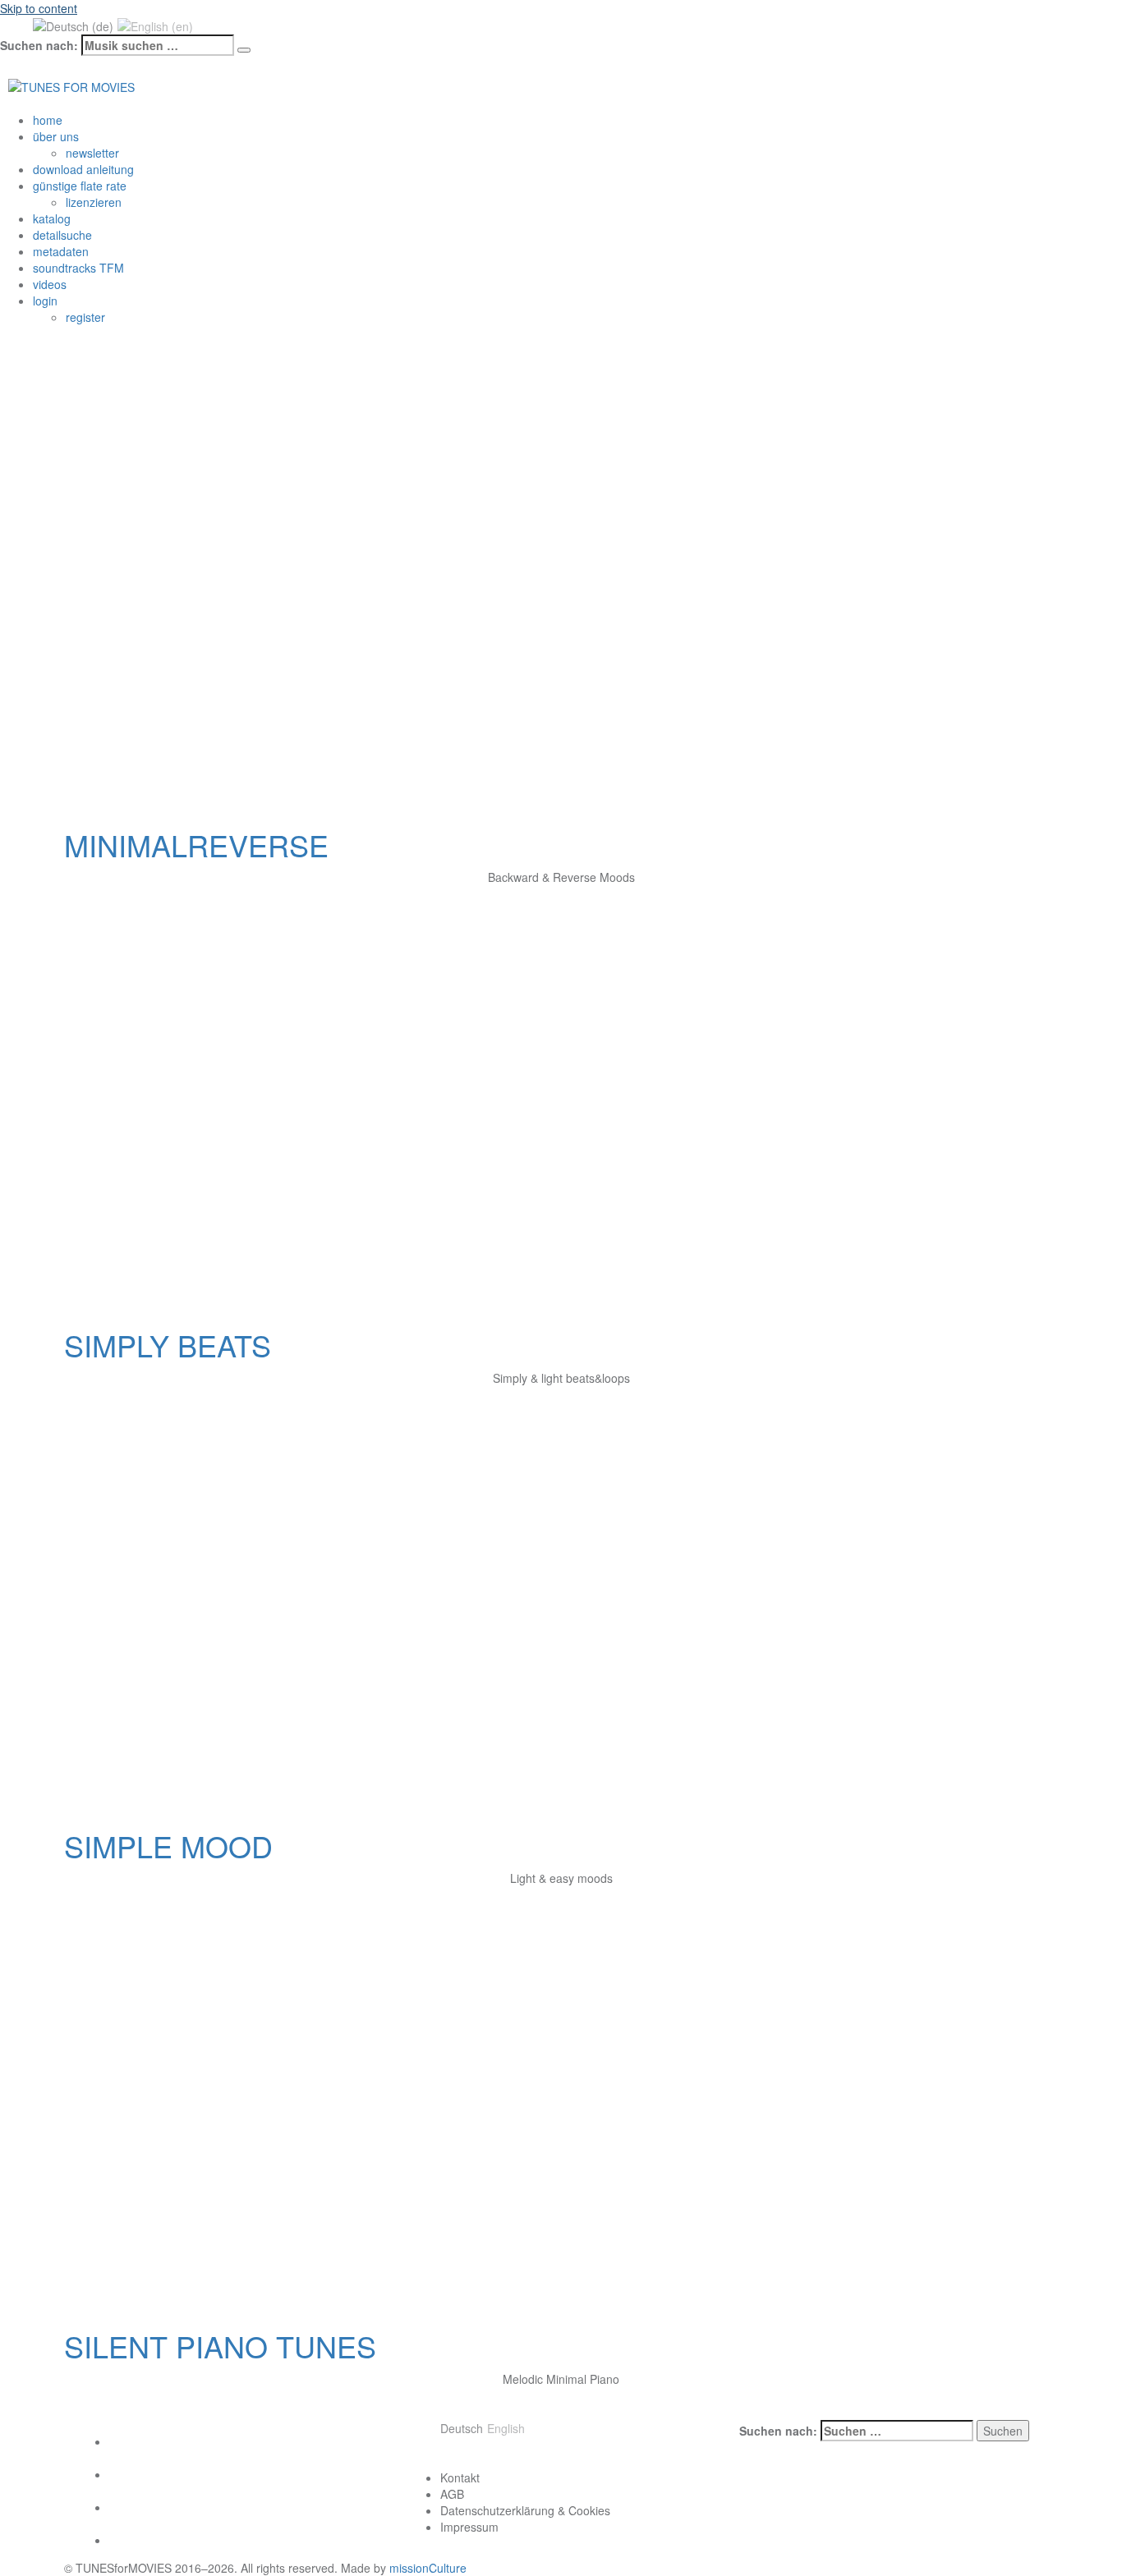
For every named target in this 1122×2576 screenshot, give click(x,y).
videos (50, 284)
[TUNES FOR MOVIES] (71, 85)
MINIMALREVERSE (196, 845)
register (85, 317)
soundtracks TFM (78, 268)
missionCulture (428, 2568)
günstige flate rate (80, 186)
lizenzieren (94, 202)
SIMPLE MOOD (168, 1846)
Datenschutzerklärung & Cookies (525, 2510)
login (45, 301)
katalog (52, 218)
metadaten (61, 251)
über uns (56, 136)
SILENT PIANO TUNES (220, 2346)
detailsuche (62, 235)
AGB (452, 2494)
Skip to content (39, 8)
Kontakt (460, 2477)
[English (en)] (155, 25)
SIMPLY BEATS (168, 1345)
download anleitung (83, 169)
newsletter (92, 153)
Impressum (469, 2527)
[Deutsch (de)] (73, 25)
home (48, 120)
